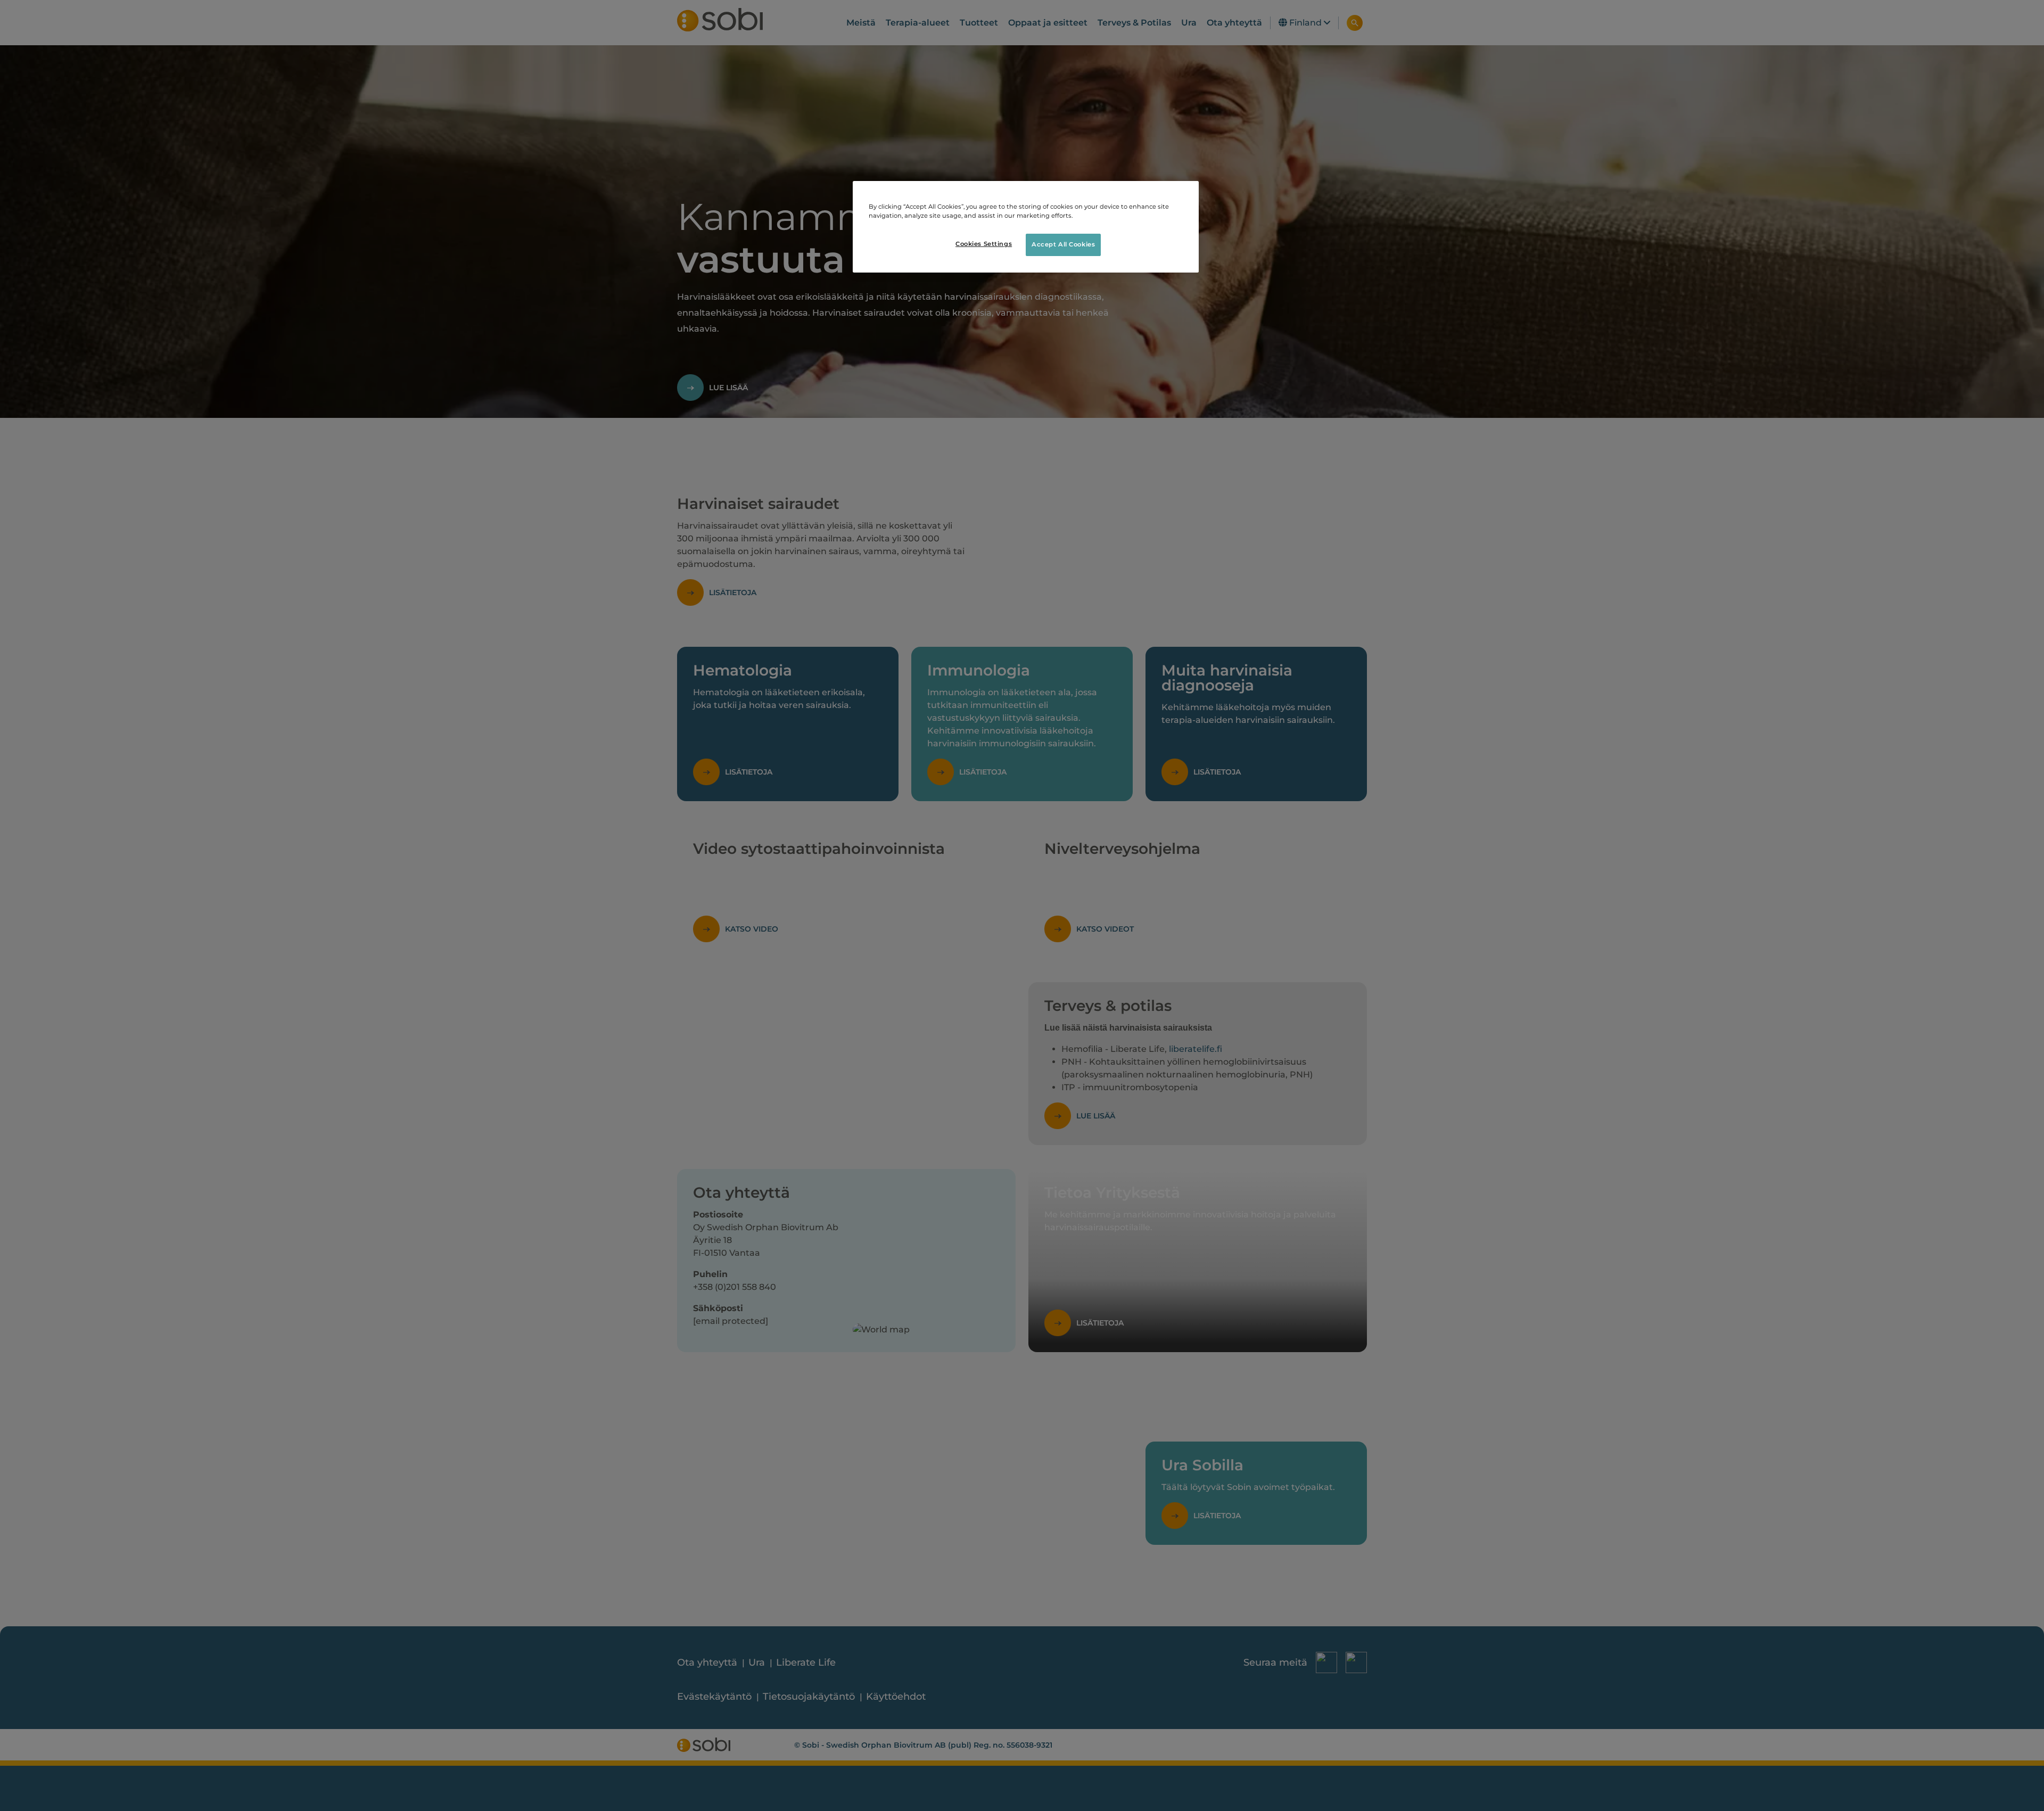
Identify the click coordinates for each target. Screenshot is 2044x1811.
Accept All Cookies (1063, 244)
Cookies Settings (984, 244)
